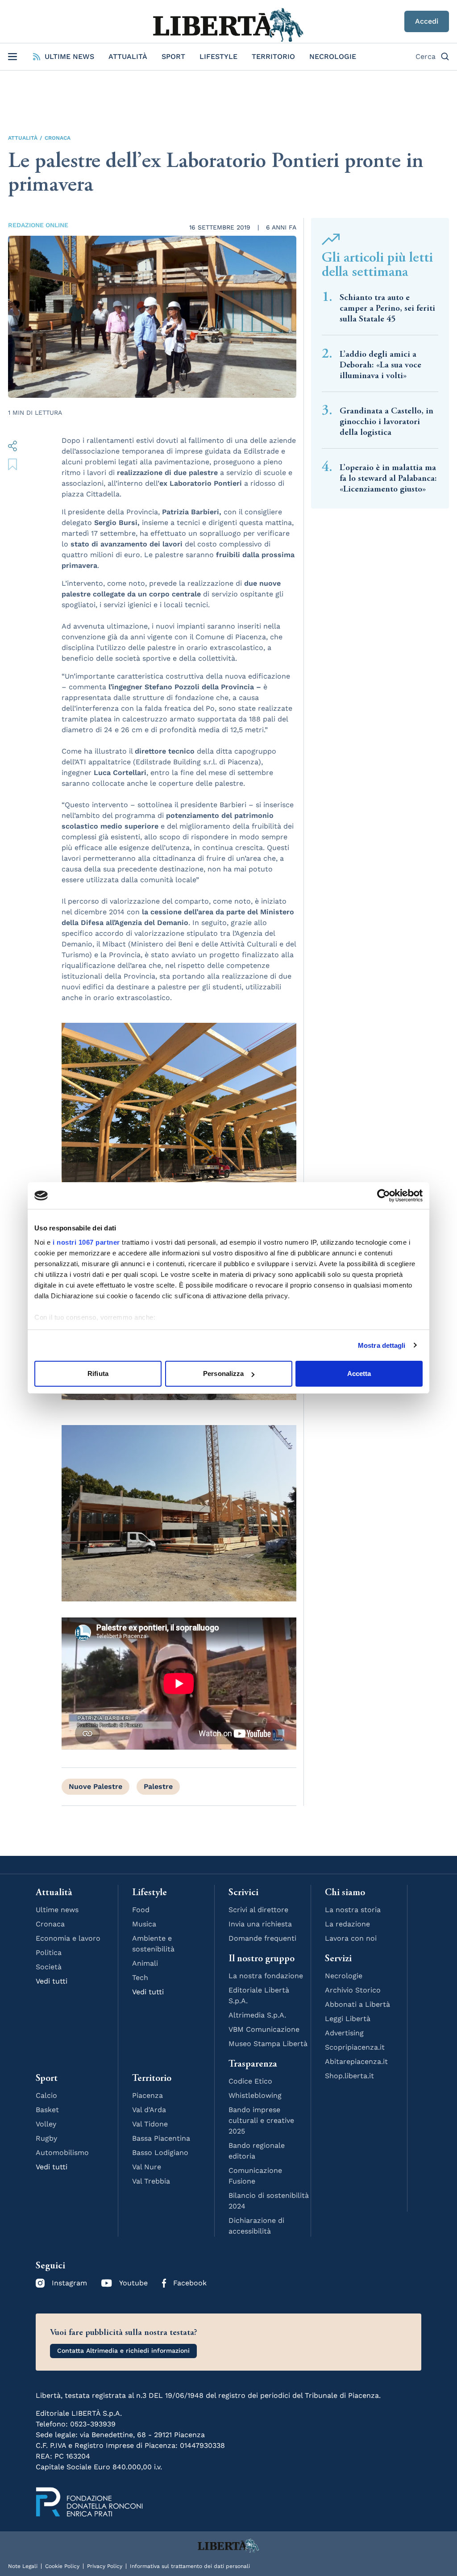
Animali (145, 1963)
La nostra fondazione (266, 1976)
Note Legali (23, 2566)
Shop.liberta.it (349, 2076)
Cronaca (58, 138)
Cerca (426, 56)
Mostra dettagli (382, 1345)
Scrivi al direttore (258, 1910)
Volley (46, 2124)
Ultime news (57, 1910)
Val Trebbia (151, 2181)
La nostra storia (353, 1910)
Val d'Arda (149, 2110)
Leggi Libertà (348, 2019)
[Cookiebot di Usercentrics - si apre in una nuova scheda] (384, 1196)
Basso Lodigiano (160, 2153)
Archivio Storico (353, 1990)
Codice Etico (250, 2081)
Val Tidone (150, 2124)
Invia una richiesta (260, 1924)
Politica (49, 1953)
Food (141, 1910)
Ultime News (69, 56)
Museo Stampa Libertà (268, 2044)
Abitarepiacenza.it (356, 2061)
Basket (47, 2110)
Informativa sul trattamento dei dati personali (190, 2566)
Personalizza (223, 1373)
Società (49, 1967)
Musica (144, 1924)
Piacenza (147, 2095)
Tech (140, 1978)
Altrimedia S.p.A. (257, 2015)
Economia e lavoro (68, 1938)
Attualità (128, 56)
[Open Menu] (12, 57)
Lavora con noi (351, 1938)
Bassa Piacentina (161, 2138)
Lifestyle (218, 56)
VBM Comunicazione (264, 2029)
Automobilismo (62, 2153)
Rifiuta (98, 1373)
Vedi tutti (52, 1981)
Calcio (46, 2095)
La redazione (347, 1924)
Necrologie (333, 56)
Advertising (344, 2033)
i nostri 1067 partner (86, 1242)
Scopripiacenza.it (355, 2047)
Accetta (359, 1373)
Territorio (273, 56)
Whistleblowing (255, 2095)
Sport (173, 56)
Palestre (158, 1786)
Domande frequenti (262, 1938)
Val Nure (147, 2167)
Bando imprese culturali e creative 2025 (261, 2120)
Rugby (46, 2138)
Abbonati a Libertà (357, 2004)
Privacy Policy (105, 2566)
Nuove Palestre (96, 1786)
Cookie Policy (62, 2566)
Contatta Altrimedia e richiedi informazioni (123, 2351)
